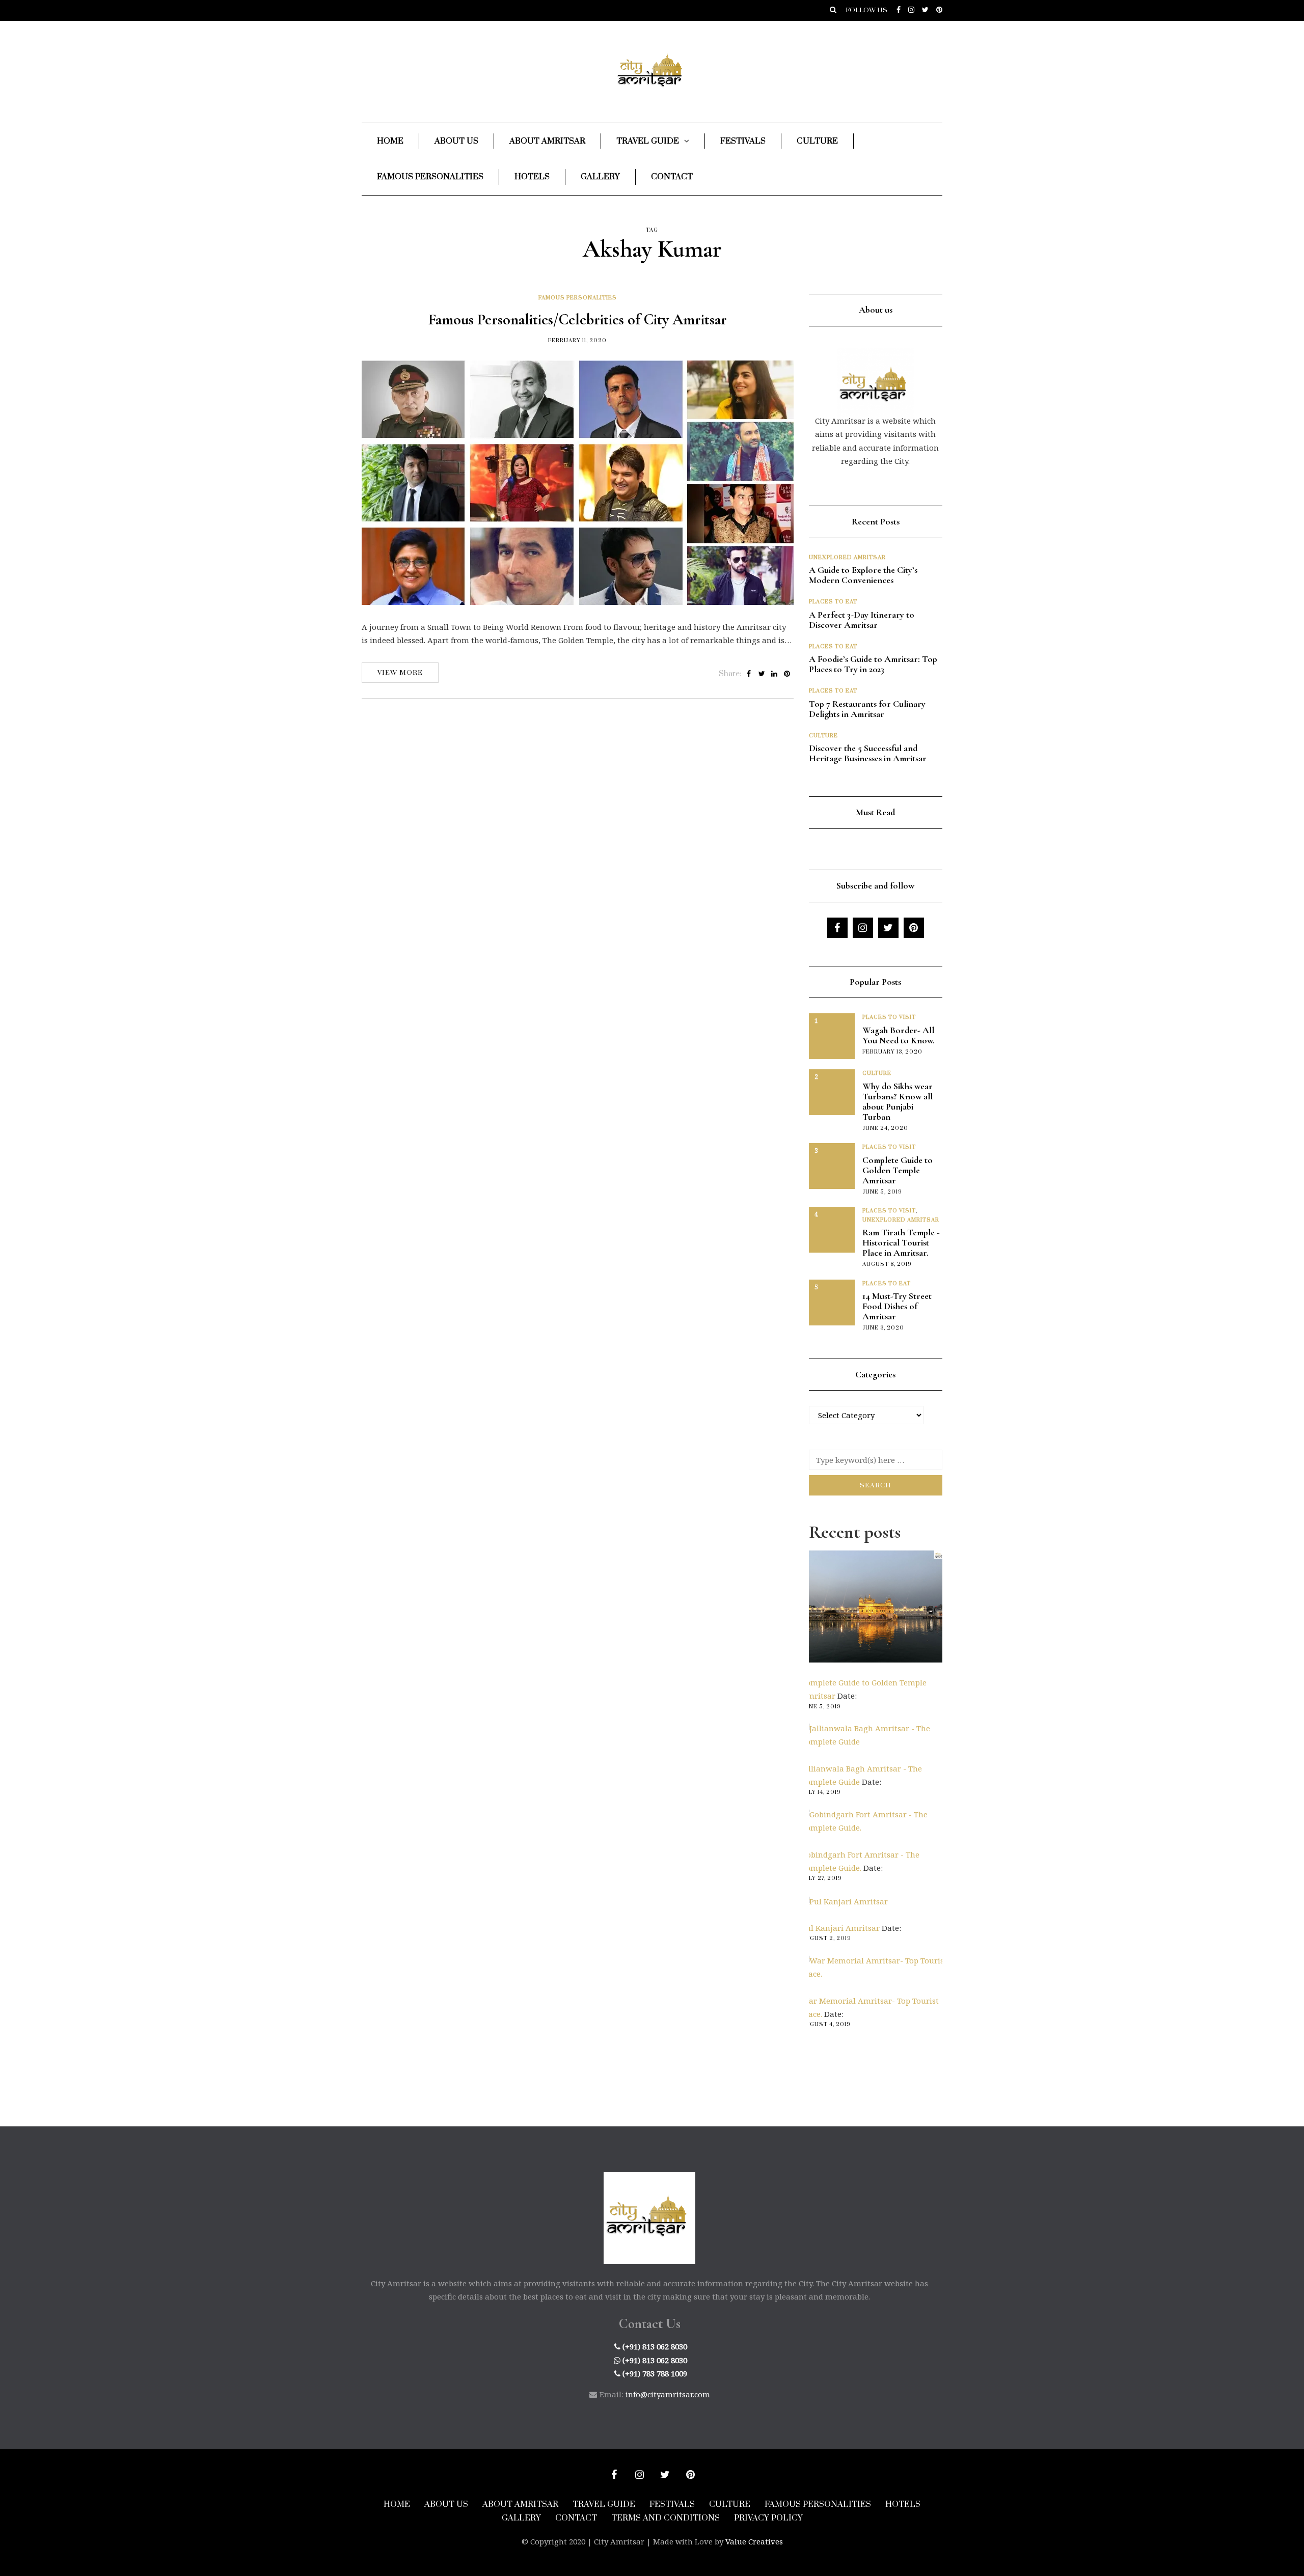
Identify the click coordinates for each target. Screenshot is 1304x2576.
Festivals (743, 141)
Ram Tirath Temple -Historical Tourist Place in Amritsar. (901, 1242)
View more (400, 673)
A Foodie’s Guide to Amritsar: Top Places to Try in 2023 (873, 664)
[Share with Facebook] (749, 674)
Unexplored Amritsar (847, 558)
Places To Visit (889, 1017)
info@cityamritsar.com (668, 2394)
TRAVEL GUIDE (604, 2504)
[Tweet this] (762, 674)
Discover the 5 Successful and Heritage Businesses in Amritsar (869, 753)
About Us (456, 141)
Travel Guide (648, 141)
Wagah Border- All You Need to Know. (899, 1035)
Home (390, 141)
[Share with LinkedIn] (775, 674)
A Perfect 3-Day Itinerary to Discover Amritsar (862, 620)
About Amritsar (547, 141)
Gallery (600, 177)
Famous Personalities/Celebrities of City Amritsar (578, 320)
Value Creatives (754, 2541)
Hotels (532, 177)
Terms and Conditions (665, 2518)
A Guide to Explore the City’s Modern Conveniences (863, 575)
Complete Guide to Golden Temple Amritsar (898, 1170)
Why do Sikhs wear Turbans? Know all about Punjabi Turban (898, 1101)
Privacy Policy (768, 2518)
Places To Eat (833, 602)
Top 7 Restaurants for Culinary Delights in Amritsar (867, 709)
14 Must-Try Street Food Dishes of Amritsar (897, 1306)
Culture (817, 141)
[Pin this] (787, 674)
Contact (672, 177)
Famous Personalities (430, 177)
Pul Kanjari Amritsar (840, 1928)
